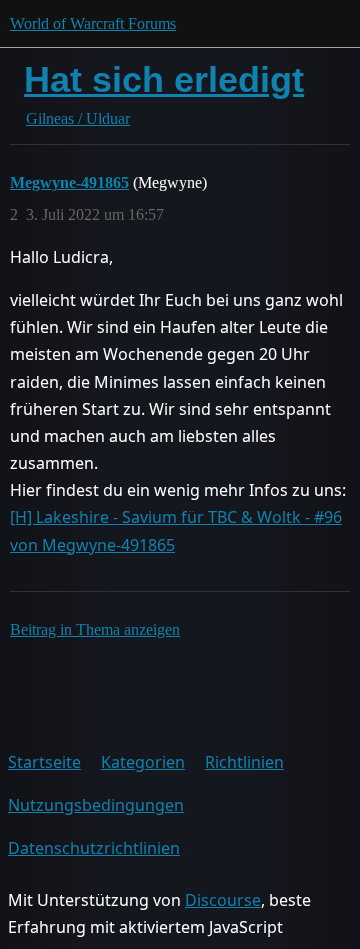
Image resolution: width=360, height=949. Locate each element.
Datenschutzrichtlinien (94, 848)
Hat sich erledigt (164, 79)
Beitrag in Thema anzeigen (95, 629)
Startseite (44, 762)
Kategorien (143, 762)
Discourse (223, 900)
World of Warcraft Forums (93, 23)
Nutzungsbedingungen (96, 805)
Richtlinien (244, 762)
